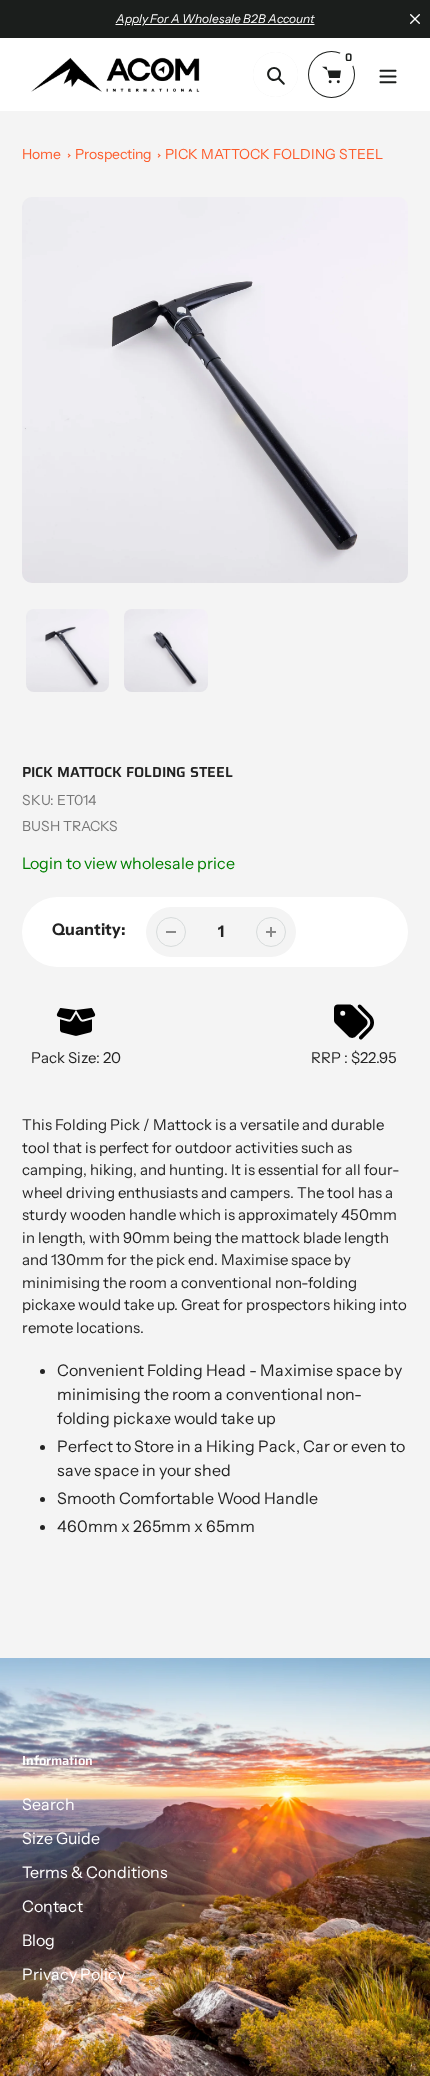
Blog (38, 1940)
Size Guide (61, 1838)
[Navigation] (387, 74)
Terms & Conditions (95, 1872)
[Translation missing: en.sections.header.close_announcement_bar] (415, 19)
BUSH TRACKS (70, 826)
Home (41, 154)
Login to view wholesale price (128, 863)
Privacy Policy (73, 1974)
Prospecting (113, 154)
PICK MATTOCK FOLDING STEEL (274, 154)
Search (48, 1804)
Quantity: (89, 929)
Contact (52, 1906)
